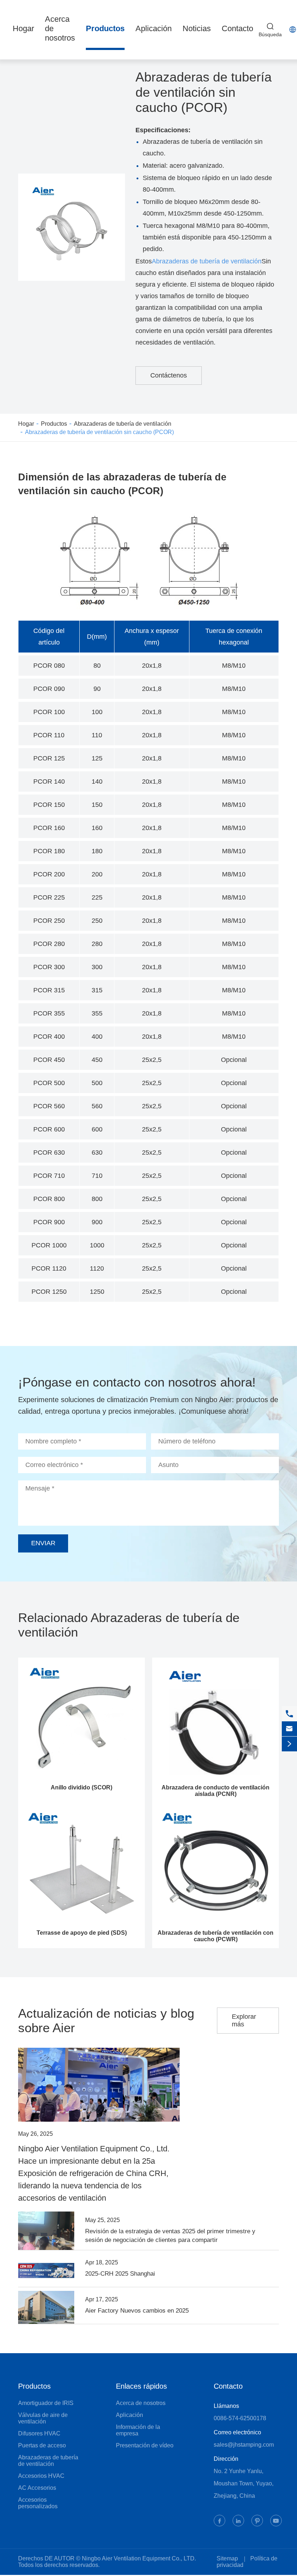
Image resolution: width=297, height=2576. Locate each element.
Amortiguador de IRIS (46, 2403)
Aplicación (154, 28)
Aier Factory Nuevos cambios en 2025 (137, 2311)
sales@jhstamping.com (244, 2445)
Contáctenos (169, 375)
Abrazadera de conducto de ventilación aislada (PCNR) (216, 1791)
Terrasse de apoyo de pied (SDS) (82, 1933)
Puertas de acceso (42, 2445)
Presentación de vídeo (145, 2445)
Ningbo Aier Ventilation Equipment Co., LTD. (139, 2558)
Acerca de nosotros (141, 2403)
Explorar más (244, 2020)
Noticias (197, 28)
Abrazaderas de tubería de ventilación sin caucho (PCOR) (99, 432)
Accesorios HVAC (41, 2476)
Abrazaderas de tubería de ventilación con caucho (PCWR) (216, 1936)
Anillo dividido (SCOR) (81, 1787)
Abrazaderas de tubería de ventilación (207, 261)
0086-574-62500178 (240, 2418)
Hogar (23, 28)
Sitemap (227, 2558)
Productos (105, 28)
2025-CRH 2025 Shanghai (120, 2274)
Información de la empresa (138, 2430)
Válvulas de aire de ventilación (43, 2418)
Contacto (237, 28)
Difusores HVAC (39, 2433)
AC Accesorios (37, 2488)
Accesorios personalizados (38, 2503)
